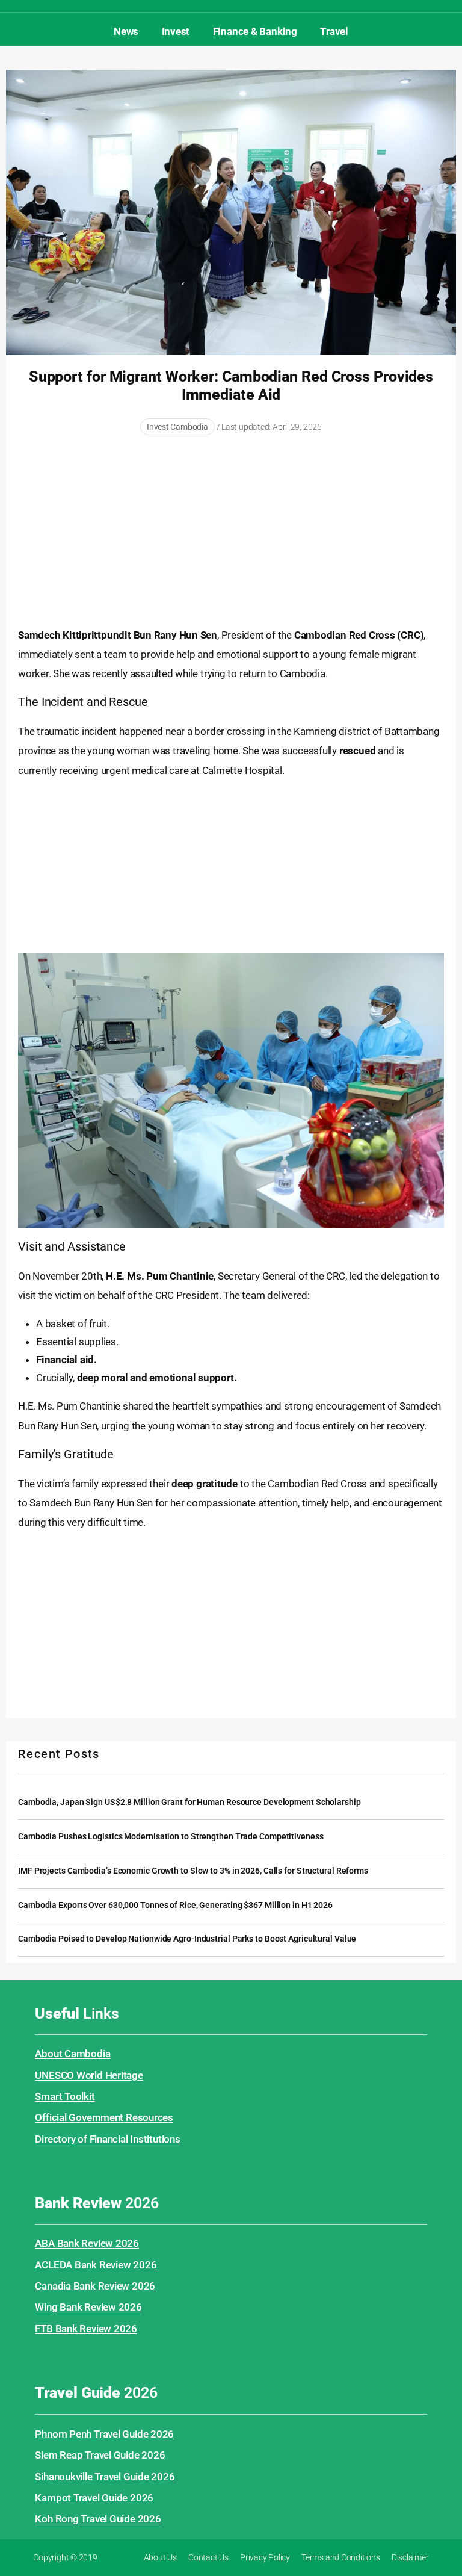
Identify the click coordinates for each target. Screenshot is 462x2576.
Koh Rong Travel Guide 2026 (98, 2519)
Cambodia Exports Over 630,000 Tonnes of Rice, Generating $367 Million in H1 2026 (175, 1905)
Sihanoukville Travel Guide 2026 (105, 2477)
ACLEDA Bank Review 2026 (96, 2265)
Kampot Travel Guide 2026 (94, 2498)
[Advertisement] (231, 532)
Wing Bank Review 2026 (88, 2307)
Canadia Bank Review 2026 (95, 2286)
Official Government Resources (104, 2117)
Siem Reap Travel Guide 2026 (100, 2455)
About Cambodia (72, 2054)
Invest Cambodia (177, 427)
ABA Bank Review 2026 (87, 2243)
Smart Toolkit (65, 2096)
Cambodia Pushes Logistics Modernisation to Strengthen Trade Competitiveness (171, 1837)
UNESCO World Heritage (89, 2075)
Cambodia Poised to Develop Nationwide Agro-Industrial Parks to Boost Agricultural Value (187, 1939)
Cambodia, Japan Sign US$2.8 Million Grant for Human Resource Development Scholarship (189, 1802)
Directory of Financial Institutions (107, 2139)
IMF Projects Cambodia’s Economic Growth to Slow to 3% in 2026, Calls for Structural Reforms (193, 1871)
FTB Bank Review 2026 (86, 2329)
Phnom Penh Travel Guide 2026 (104, 2434)
